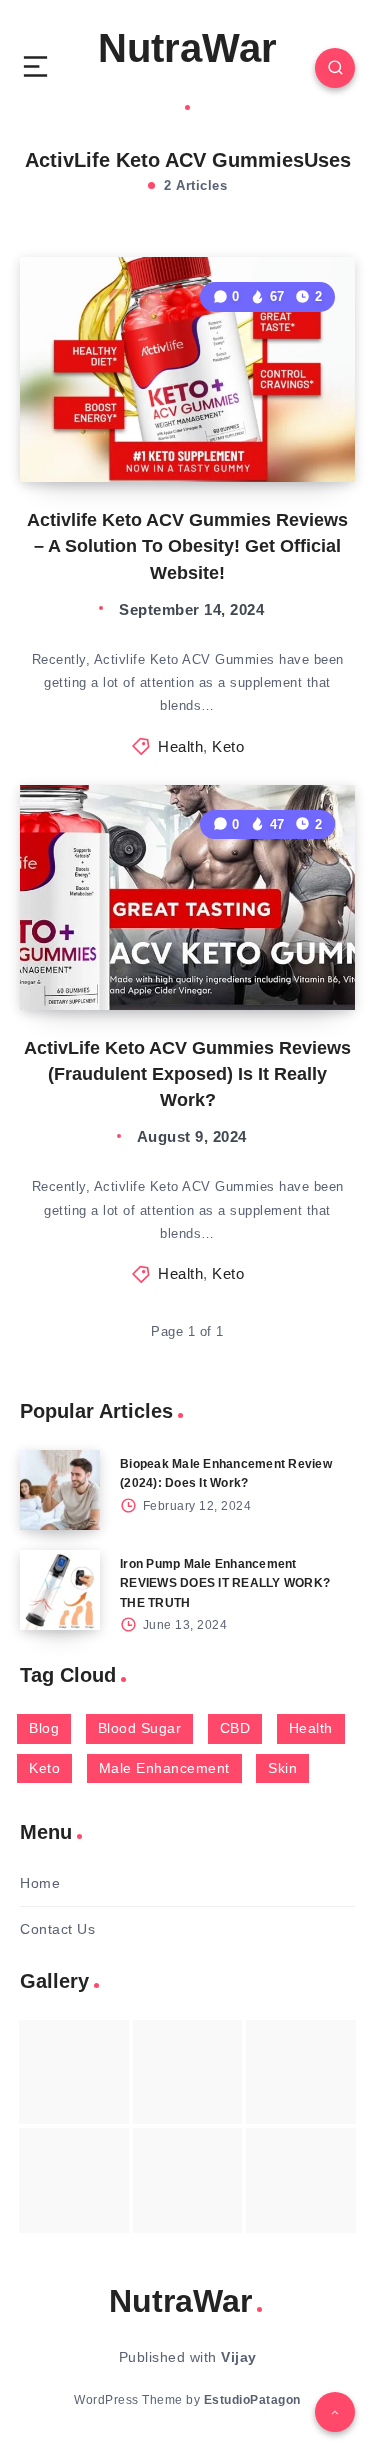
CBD (235, 1728)
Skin (282, 1768)
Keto (228, 746)
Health (180, 746)
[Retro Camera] (188, 2072)
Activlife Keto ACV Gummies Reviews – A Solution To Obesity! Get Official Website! (187, 546)
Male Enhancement (164, 1768)
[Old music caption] (301, 2072)
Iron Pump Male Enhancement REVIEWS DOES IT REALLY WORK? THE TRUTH (225, 1583)
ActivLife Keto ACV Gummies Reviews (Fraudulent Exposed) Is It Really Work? (187, 1074)
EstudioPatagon (252, 2400)
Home (40, 1883)
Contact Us (57, 1929)
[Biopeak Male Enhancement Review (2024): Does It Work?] (60, 1490)
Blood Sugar (140, 1728)
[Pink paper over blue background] (74, 2072)
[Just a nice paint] (188, 2180)
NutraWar (187, 48)
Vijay (239, 2357)
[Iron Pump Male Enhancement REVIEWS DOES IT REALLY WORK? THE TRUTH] (60, 1590)
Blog (44, 1728)
